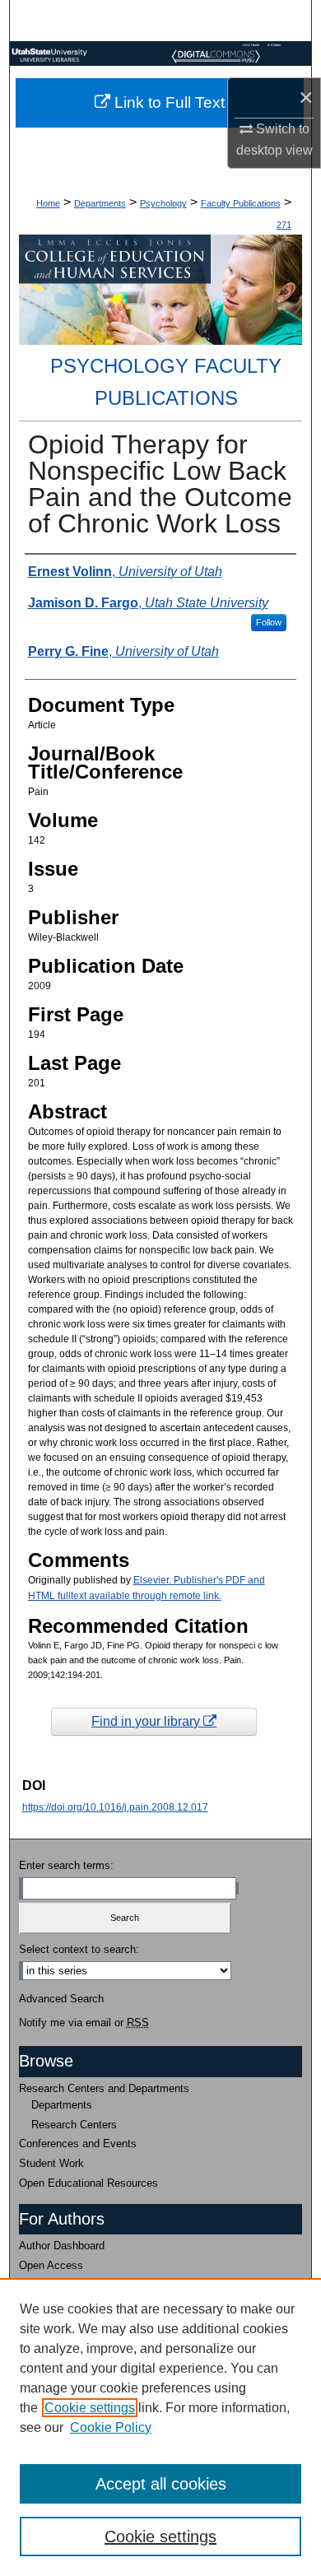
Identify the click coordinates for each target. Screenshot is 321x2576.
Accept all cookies (161, 2484)
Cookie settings (90, 2408)
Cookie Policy (111, 2427)
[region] (160, 2427)
